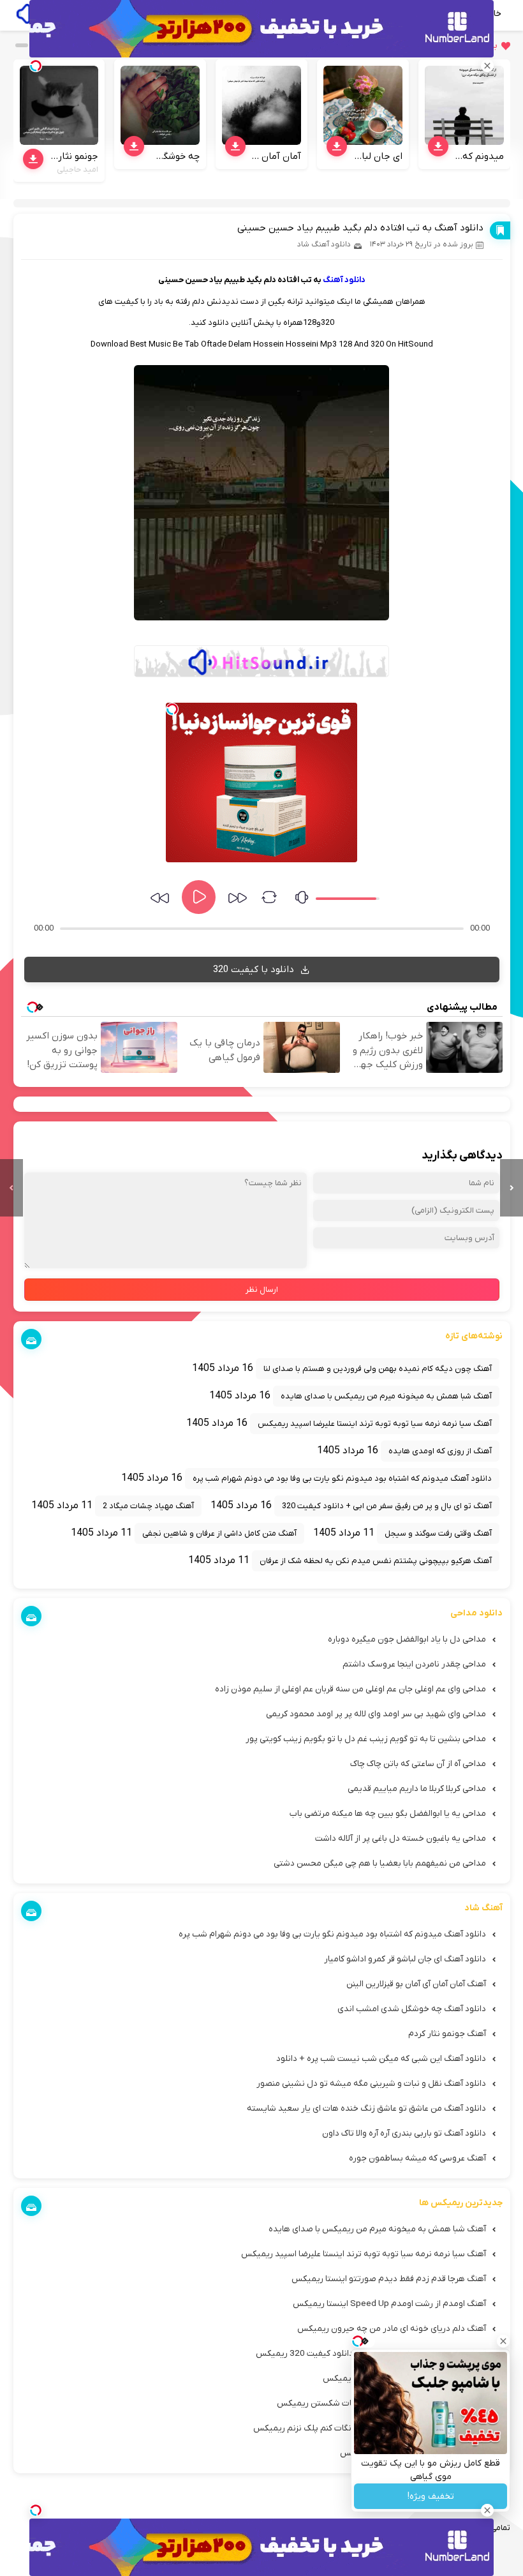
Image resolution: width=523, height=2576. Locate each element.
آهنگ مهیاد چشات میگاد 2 (148, 1506)
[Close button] (503, 2341)
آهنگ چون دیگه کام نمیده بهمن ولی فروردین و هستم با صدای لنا (378, 1369)
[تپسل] (172, 709)
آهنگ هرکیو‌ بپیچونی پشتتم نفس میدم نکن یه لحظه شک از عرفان (376, 1561)
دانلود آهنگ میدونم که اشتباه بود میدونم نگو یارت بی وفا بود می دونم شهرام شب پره (342, 1479)
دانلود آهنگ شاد (324, 244)
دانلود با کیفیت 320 (255, 970)
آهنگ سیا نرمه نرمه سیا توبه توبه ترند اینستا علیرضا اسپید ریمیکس (375, 1424)
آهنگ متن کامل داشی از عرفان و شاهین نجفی (219, 1533)
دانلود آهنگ (344, 280)
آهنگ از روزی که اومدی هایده (440, 1451)
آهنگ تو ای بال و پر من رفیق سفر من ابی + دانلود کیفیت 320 (387, 1506)
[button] (22, 45)
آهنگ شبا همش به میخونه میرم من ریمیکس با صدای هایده (386, 1396)
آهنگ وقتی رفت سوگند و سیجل (438, 1533)
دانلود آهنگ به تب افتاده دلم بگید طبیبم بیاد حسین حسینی (360, 228)
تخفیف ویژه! (431, 2497)
